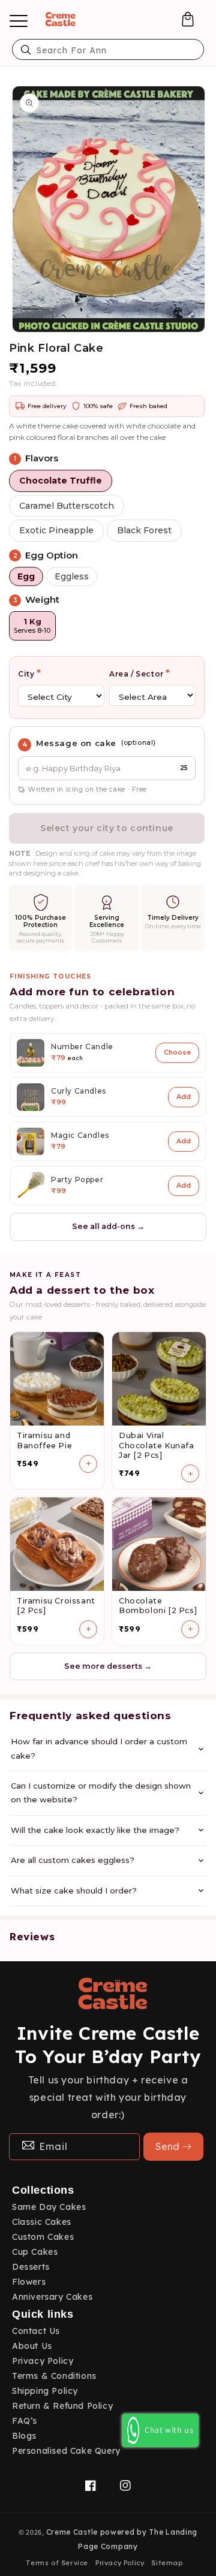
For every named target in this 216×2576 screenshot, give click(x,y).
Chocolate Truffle (61, 481)
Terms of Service (57, 2563)
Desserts (31, 2267)
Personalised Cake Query (66, 2451)
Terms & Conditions (54, 2376)
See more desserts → (108, 1666)
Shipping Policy (45, 2391)
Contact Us (36, 2331)
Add (184, 1097)
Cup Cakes (35, 2252)
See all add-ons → (108, 1226)
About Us (32, 2346)
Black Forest (144, 530)
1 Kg (32, 626)
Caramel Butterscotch (67, 506)
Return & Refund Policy (62, 2406)
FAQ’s (25, 2421)
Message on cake (76, 743)
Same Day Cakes (49, 2207)
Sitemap (167, 2563)
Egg (26, 576)
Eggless (72, 576)
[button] (188, 19)
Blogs (24, 2436)
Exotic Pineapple (56, 530)
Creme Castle (72, 2532)
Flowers (29, 2282)
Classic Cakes (42, 2222)
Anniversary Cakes (52, 2297)
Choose (177, 1052)
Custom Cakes (43, 2237)
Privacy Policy (43, 2361)
